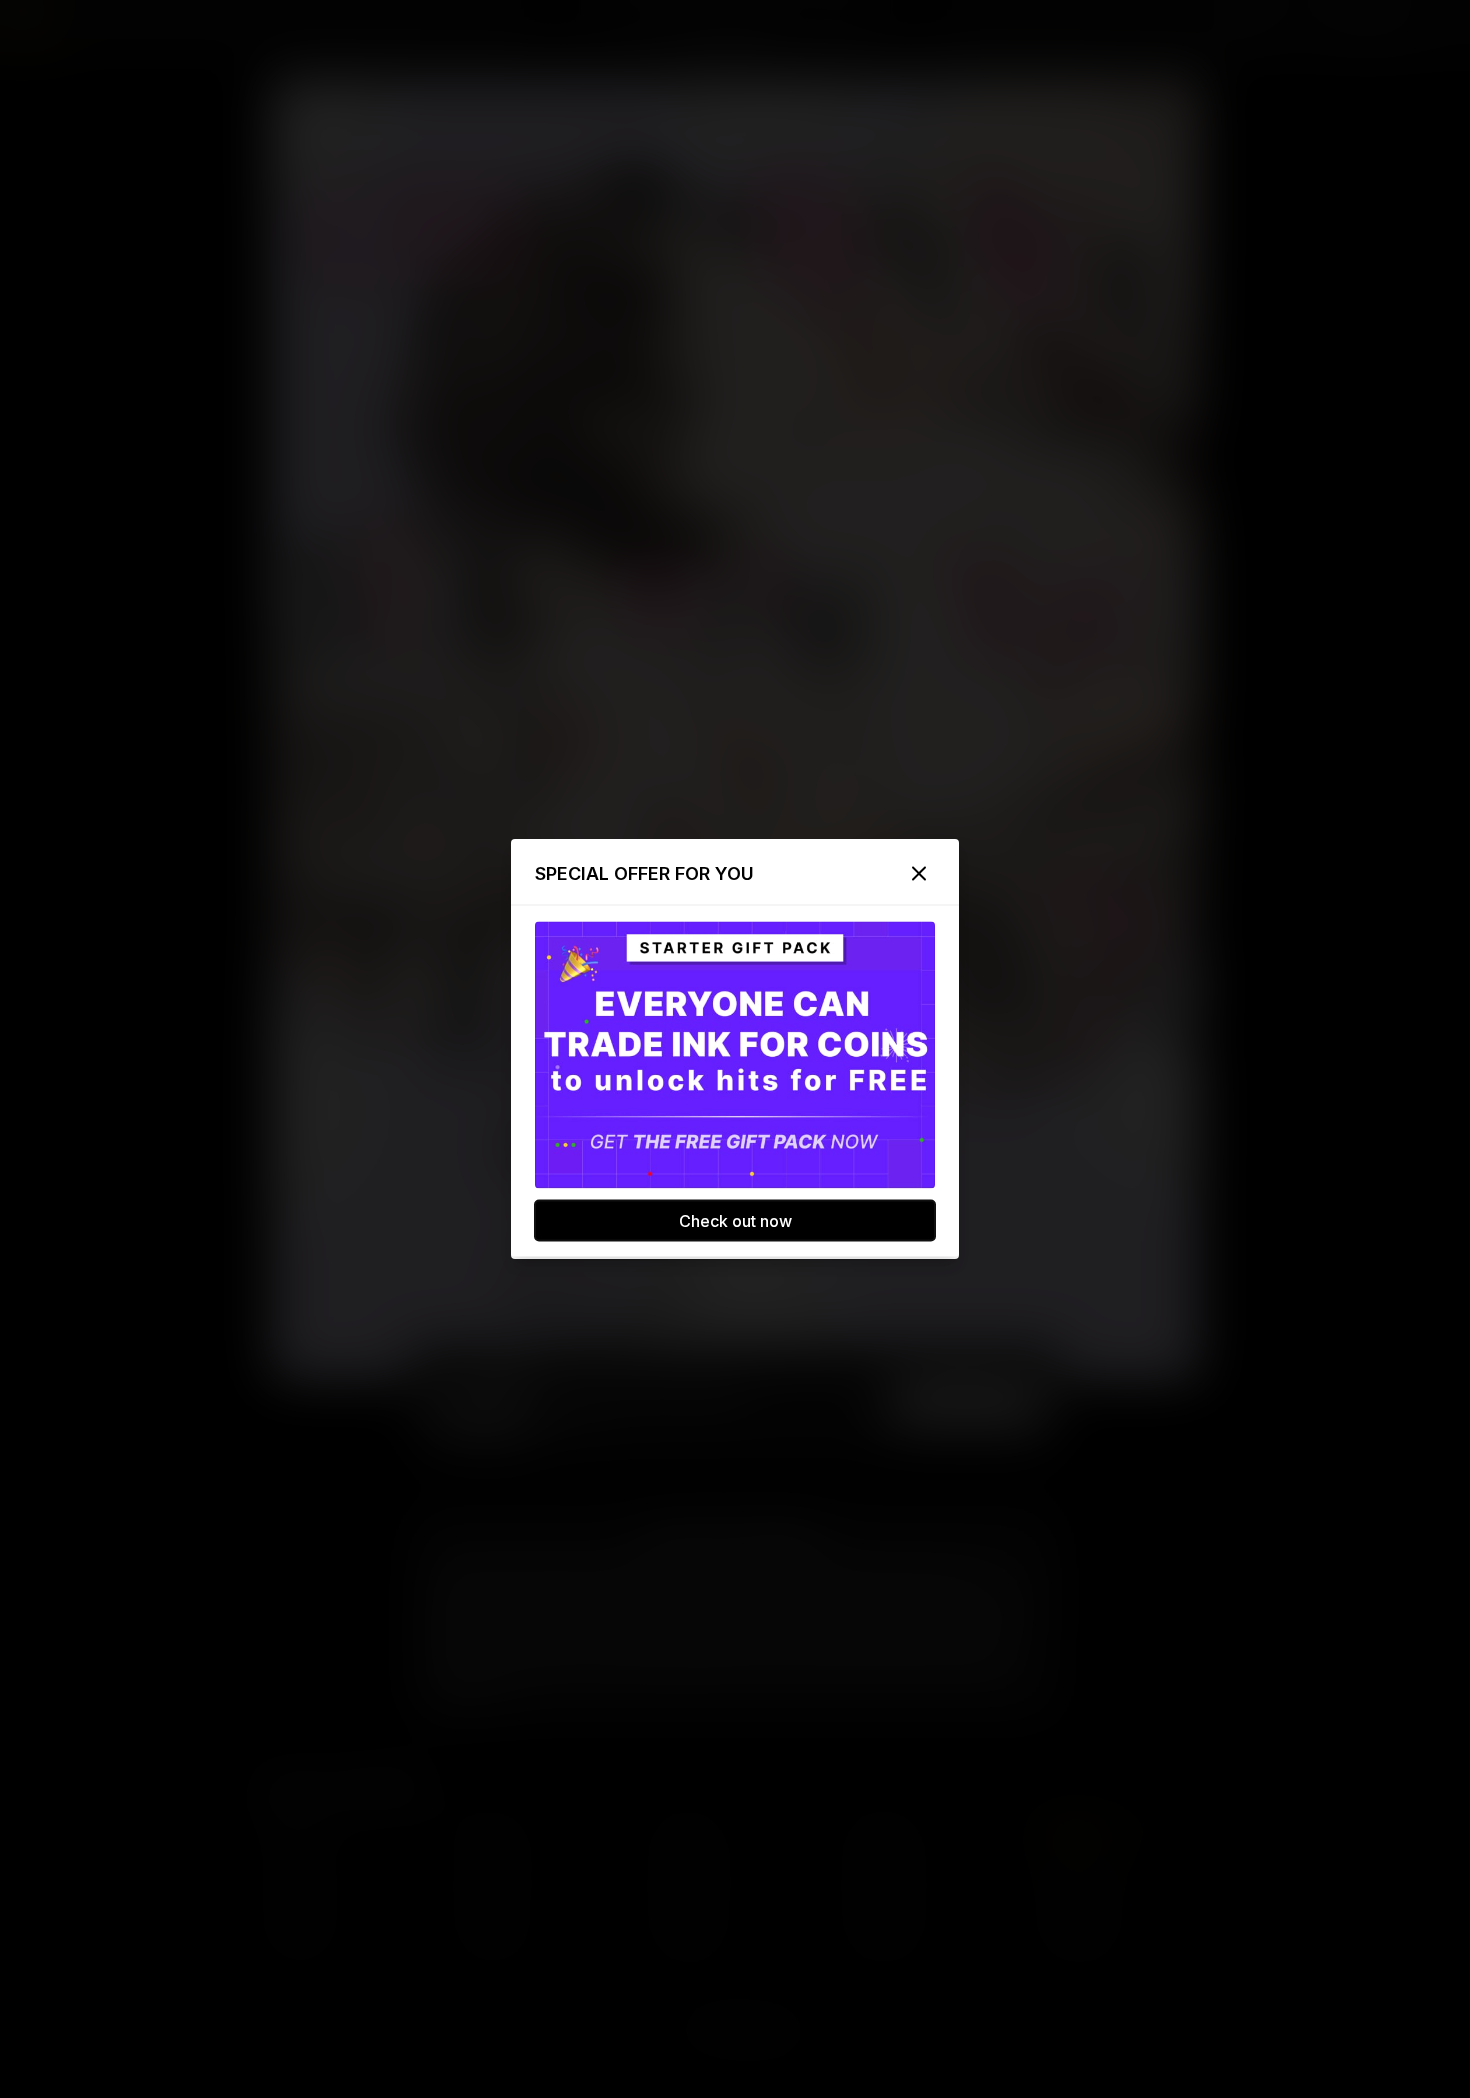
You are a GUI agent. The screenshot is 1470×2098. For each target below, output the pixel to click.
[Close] (919, 874)
